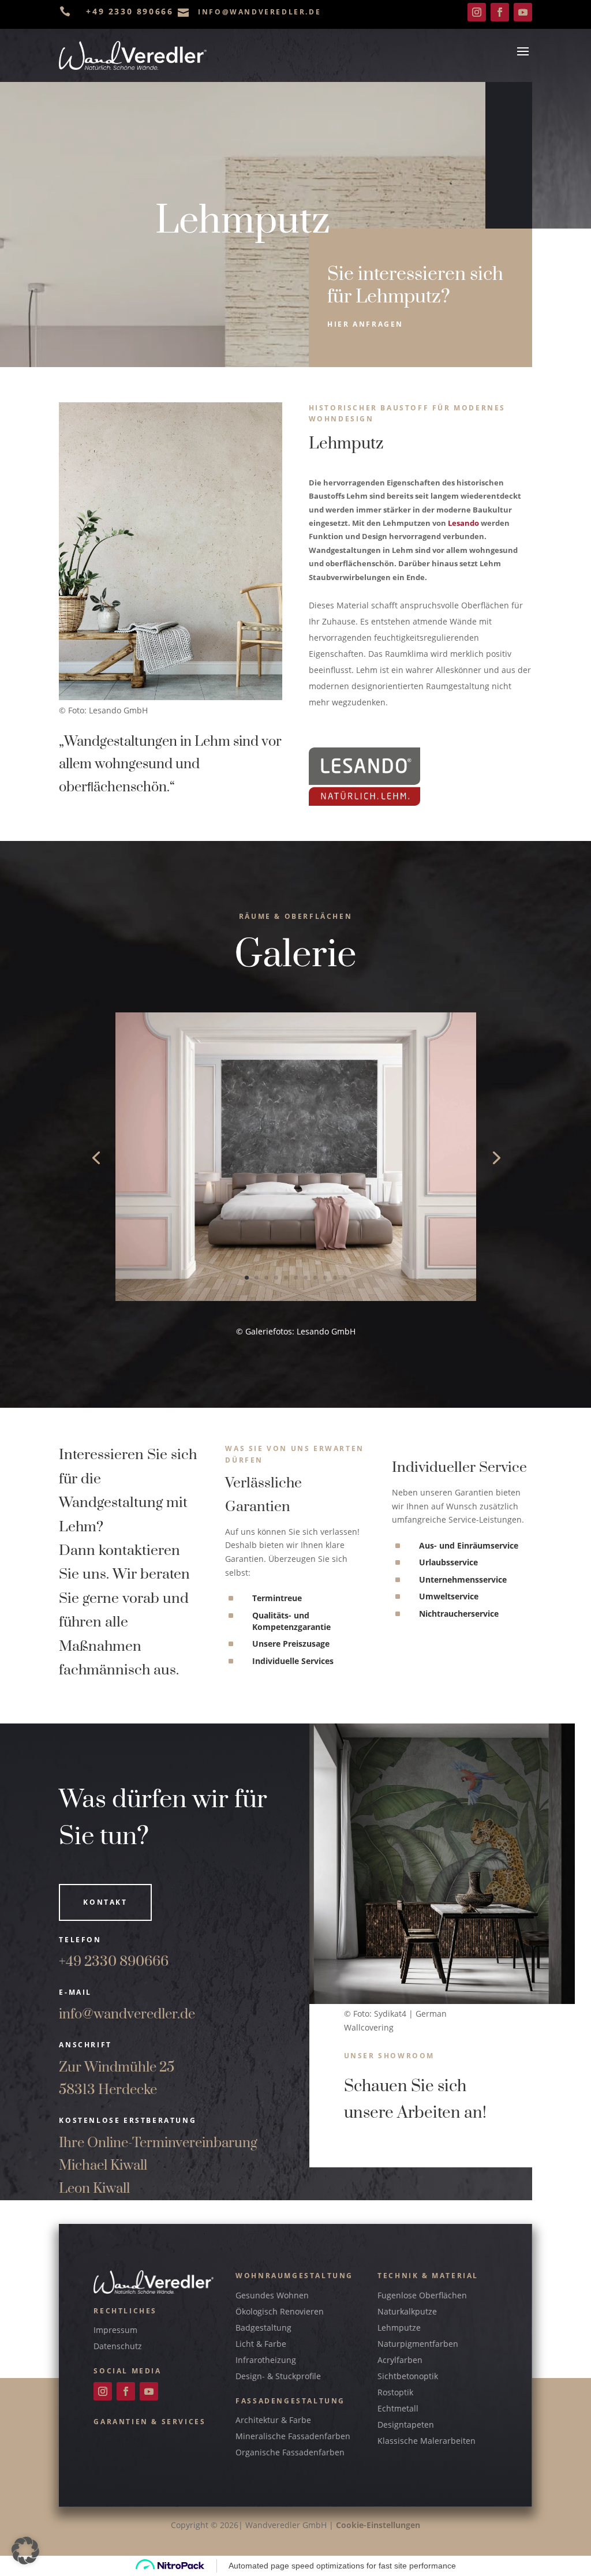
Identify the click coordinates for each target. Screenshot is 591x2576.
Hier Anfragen (365, 324)
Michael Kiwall (103, 2166)
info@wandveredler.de (127, 2014)
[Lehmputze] (296, 1298)
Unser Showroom (389, 2056)
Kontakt (105, 1902)
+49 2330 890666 (114, 1962)
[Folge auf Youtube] (523, 12)
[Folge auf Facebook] (500, 12)
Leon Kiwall (94, 2189)
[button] (25, 2551)
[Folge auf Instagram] (477, 12)
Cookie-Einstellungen (378, 2525)
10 (335, 1278)
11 (345, 1278)
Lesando (463, 523)
